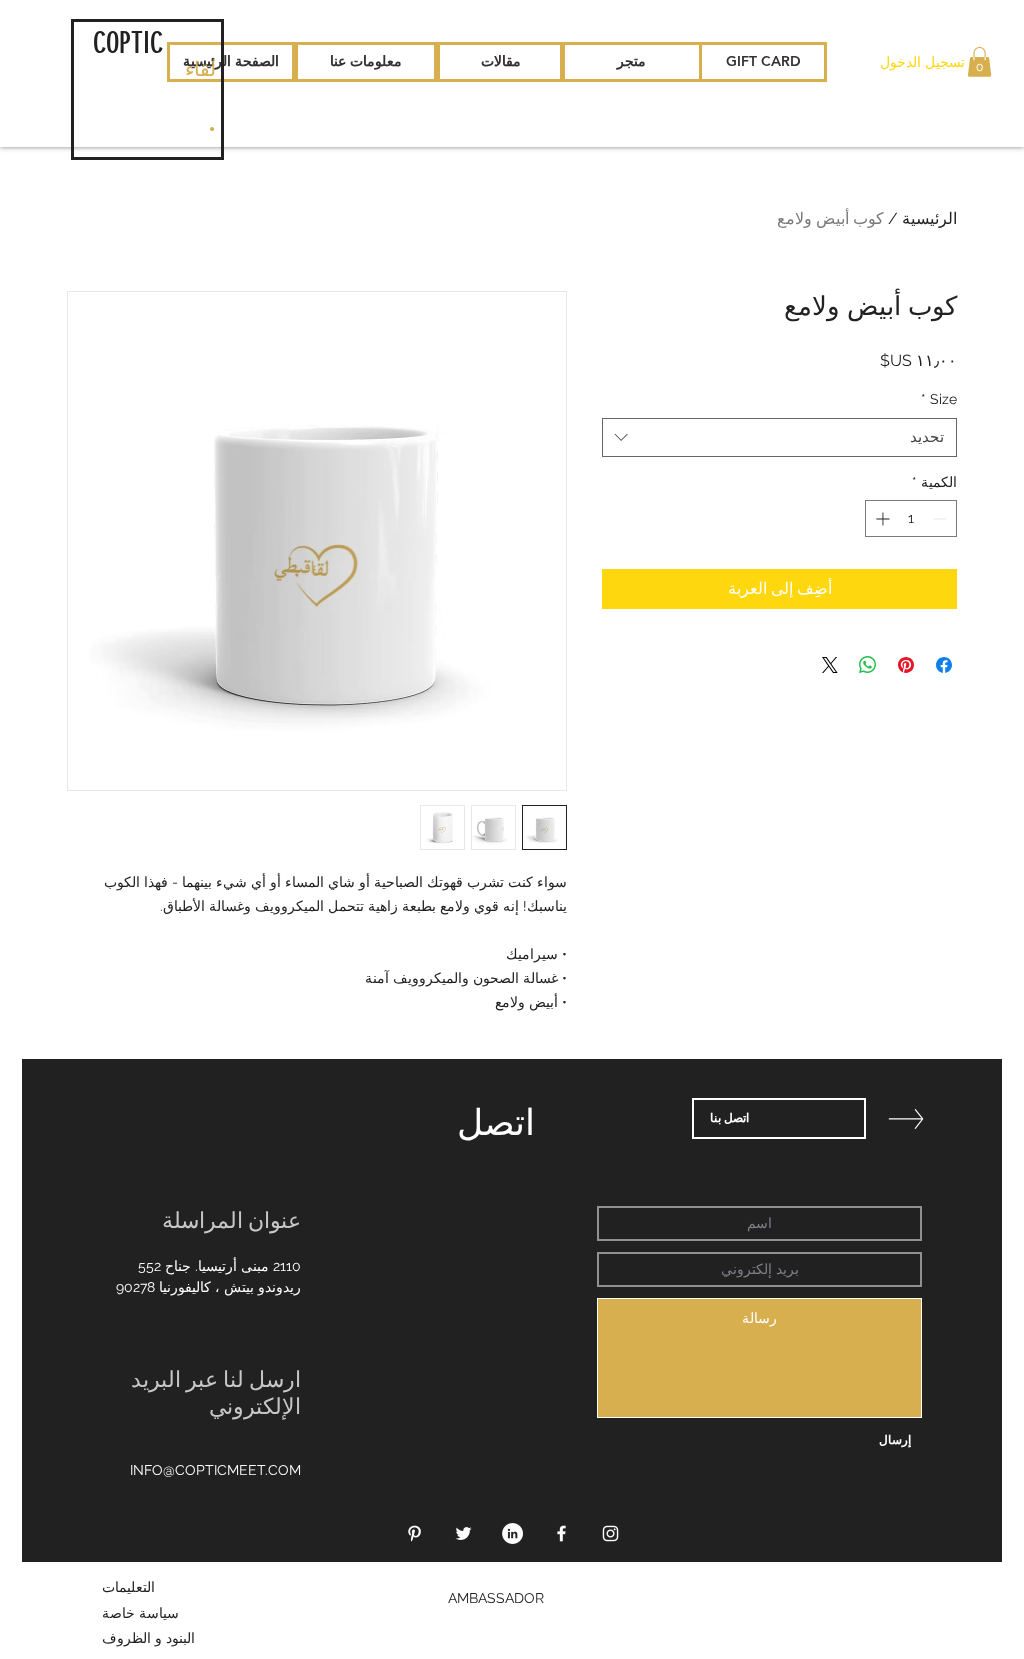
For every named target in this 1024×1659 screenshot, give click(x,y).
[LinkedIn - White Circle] (512, 1533)
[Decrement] (941, 518)
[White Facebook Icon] (561, 1533)
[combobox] (779, 437)
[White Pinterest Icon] (414, 1533)
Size (939, 399)
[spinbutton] (911, 518)
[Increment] (880, 518)
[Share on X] (830, 665)
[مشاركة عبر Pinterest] (906, 665)
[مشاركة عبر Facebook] (944, 665)
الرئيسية (929, 218)
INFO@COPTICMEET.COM (215, 1470)
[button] (979, 62)
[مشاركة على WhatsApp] (868, 665)
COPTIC (128, 43)
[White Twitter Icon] (463, 1533)
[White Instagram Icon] (610, 1533)
